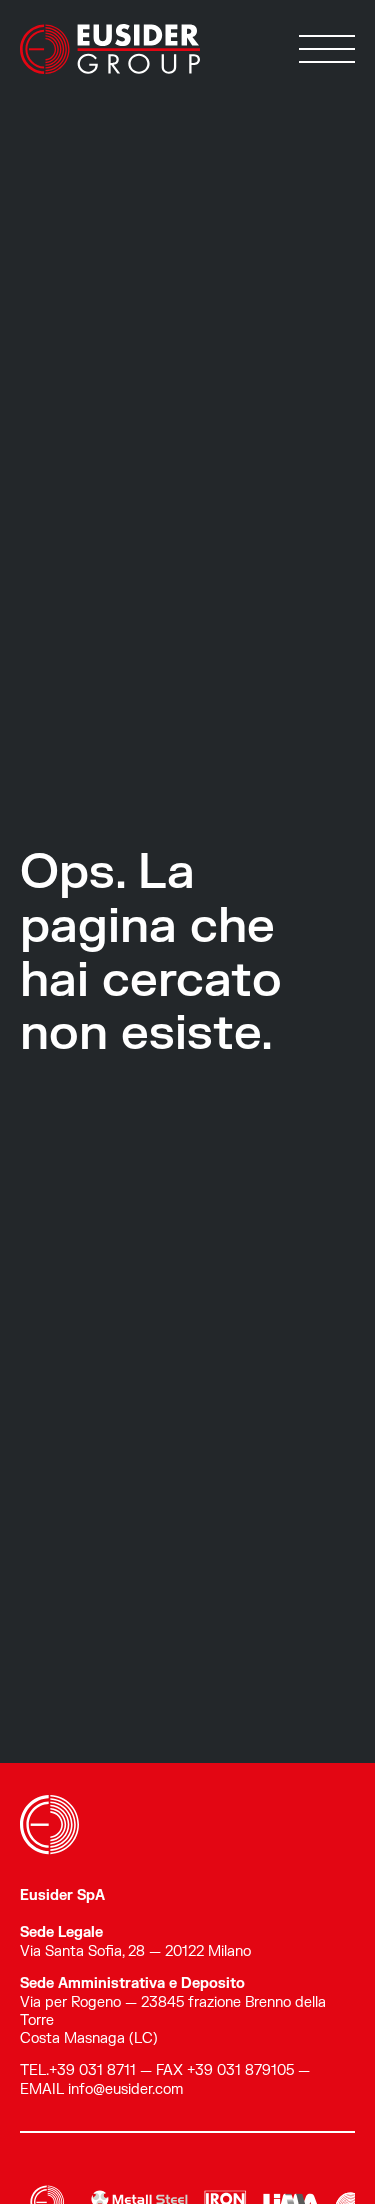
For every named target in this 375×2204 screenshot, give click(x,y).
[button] (327, 49)
